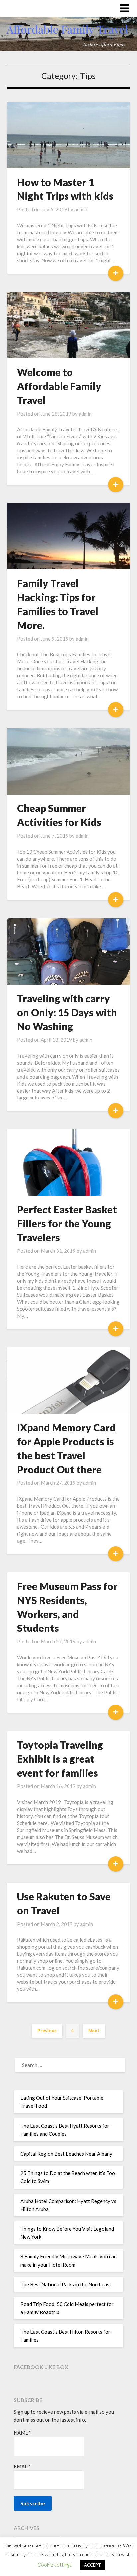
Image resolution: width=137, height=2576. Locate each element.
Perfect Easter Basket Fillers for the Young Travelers (67, 1223)
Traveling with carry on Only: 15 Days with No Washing (67, 1012)
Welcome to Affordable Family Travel (59, 386)
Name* (22, 2433)
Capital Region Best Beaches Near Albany (66, 2154)
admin (81, 209)
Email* (22, 2466)
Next (94, 2031)
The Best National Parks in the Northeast (66, 2284)
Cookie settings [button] (55, 2565)
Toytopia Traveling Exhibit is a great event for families (60, 1759)
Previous (47, 2031)
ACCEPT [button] (93, 2565)
